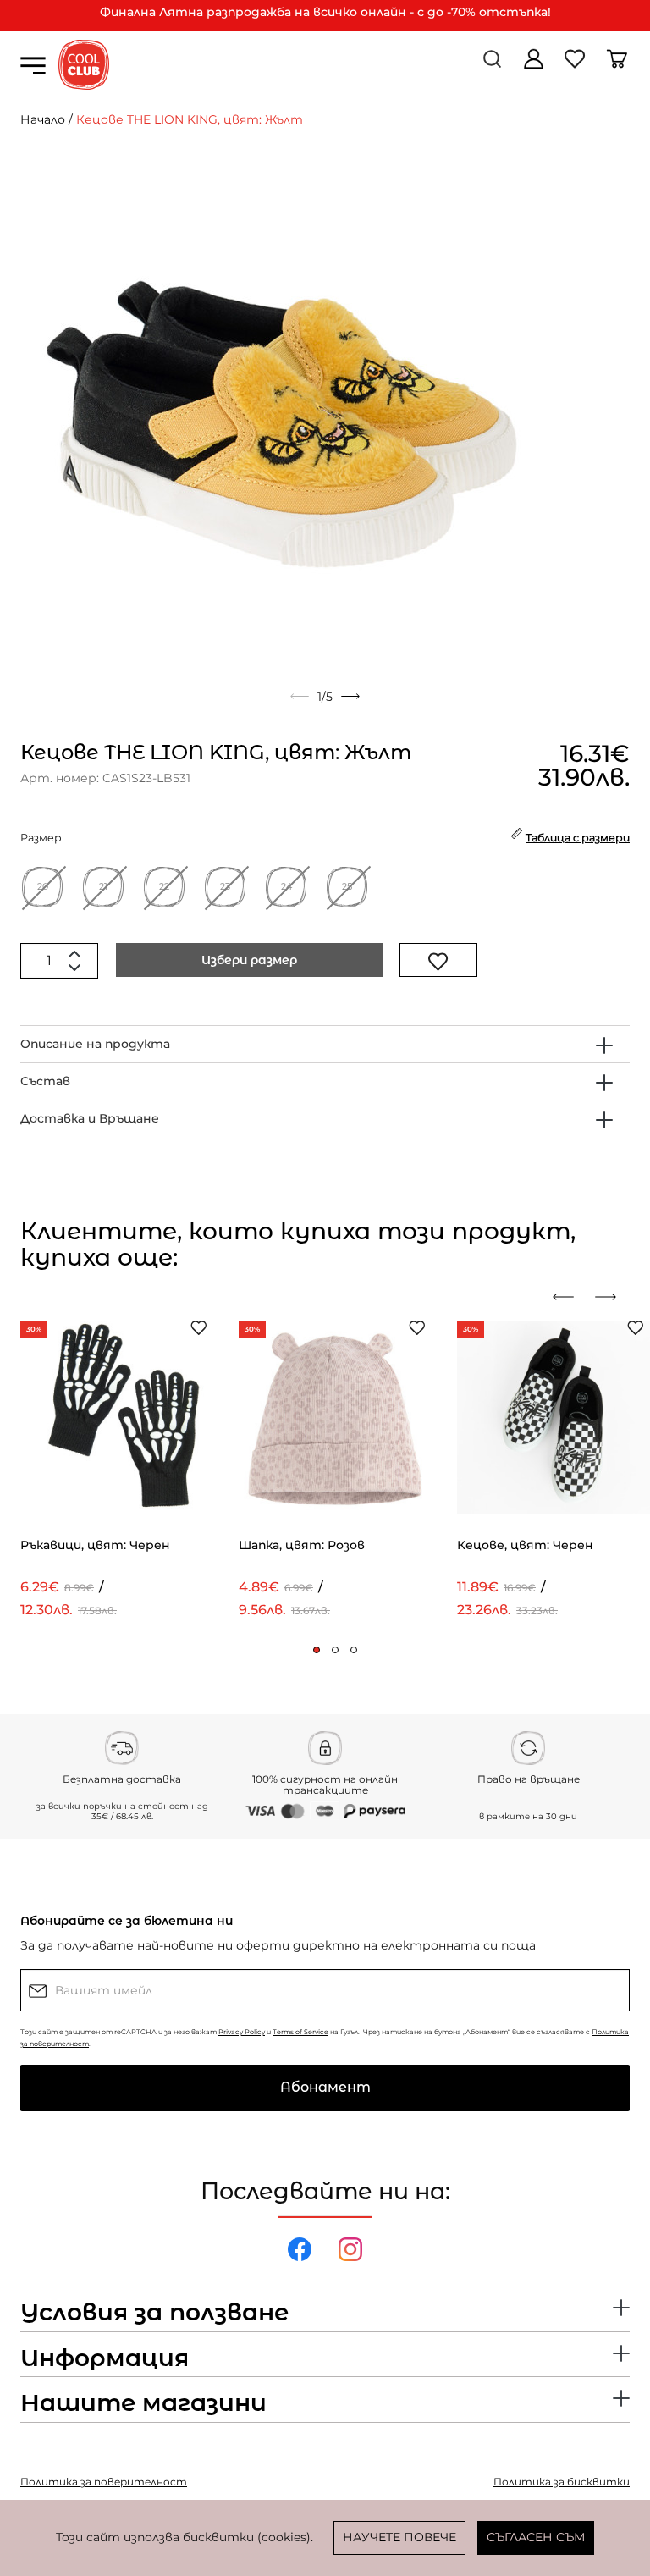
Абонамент (325, 2087)
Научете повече (399, 2537)
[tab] (325, 1044)
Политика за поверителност (104, 2482)
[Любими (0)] (577, 65)
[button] (317, 1650)
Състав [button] (45, 1081)
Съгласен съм (536, 2537)
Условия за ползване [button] (154, 2313)
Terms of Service (300, 2032)
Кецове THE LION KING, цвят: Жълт (190, 119)
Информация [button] (105, 2358)
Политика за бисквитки (562, 2482)
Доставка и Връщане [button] (90, 1118)
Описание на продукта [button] (95, 1044)
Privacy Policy (242, 2032)
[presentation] (570, 1297)
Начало (43, 119)
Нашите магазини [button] (143, 2403)
